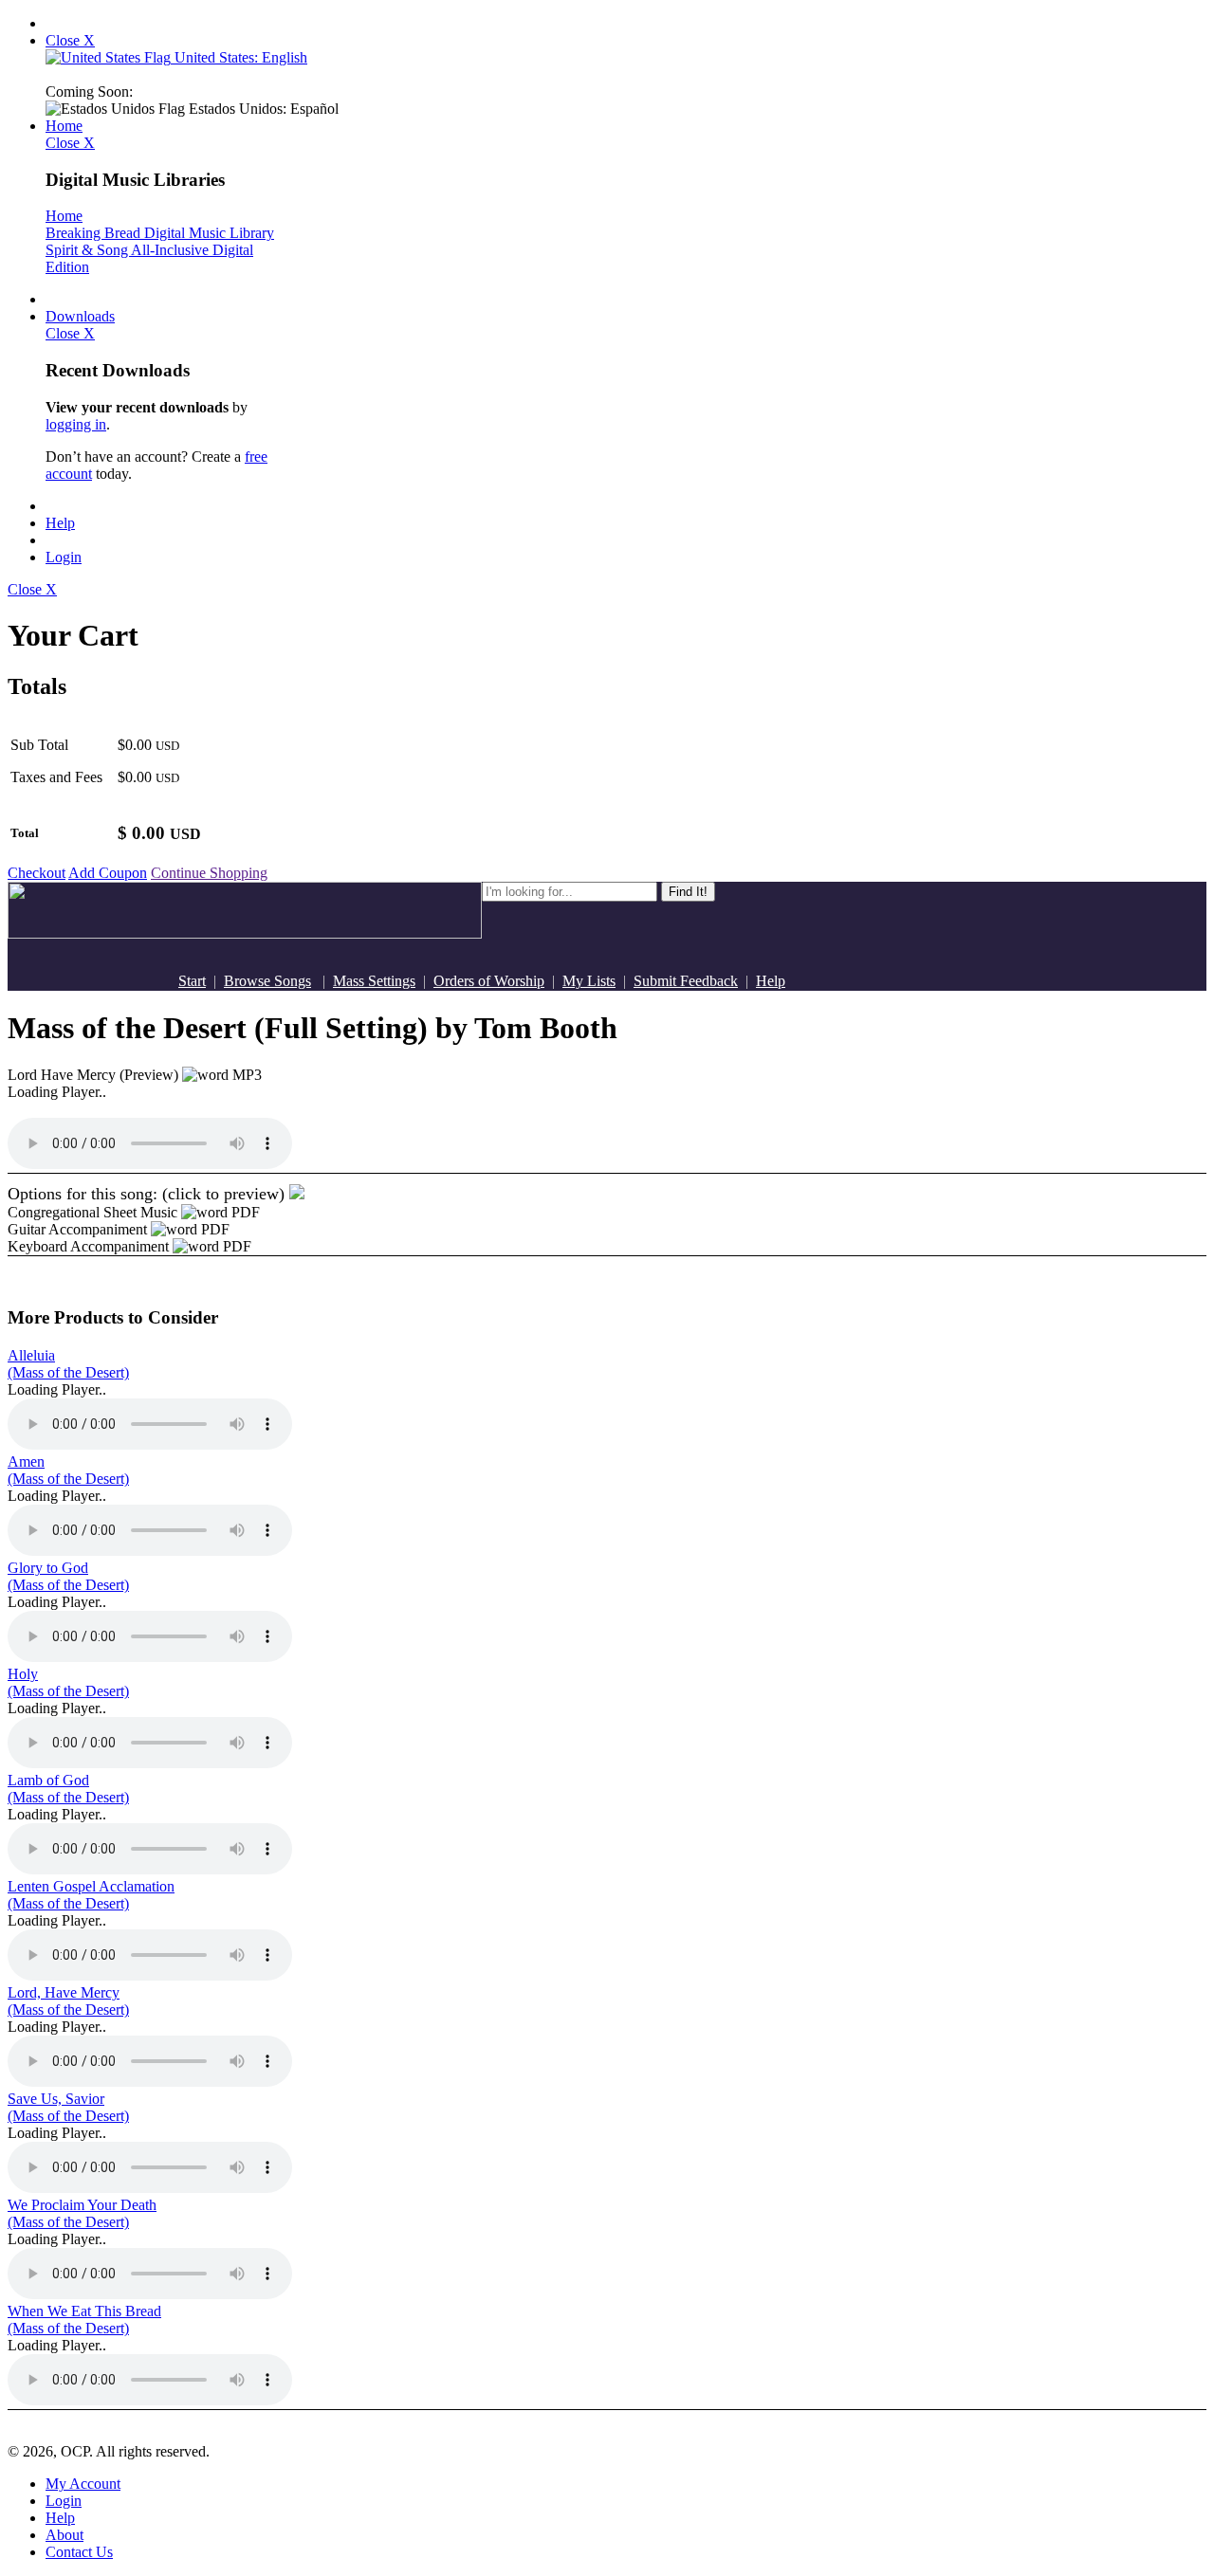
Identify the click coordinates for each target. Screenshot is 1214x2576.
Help (60, 523)
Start (192, 981)
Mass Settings (374, 981)
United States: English (239, 57)
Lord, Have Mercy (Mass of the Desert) (68, 2001)
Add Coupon (108, 873)
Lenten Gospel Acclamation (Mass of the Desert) (91, 1895)
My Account (83, 2484)
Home (64, 126)
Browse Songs (267, 981)
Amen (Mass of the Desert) (68, 1470)
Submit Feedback (686, 981)
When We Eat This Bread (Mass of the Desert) (84, 2320)
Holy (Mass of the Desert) (68, 1682)
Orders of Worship (489, 981)
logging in (76, 424)
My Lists (589, 981)
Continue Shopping (209, 873)
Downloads (80, 316)
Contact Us (79, 2552)
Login (64, 557)
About (64, 2535)
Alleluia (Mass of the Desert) (68, 1364)
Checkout (37, 873)
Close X (70, 40)
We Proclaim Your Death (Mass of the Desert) (82, 2213)
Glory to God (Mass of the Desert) (68, 1576)
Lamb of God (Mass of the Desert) (68, 1789)
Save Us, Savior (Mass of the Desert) (68, 2107)
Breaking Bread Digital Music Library (160, 233)
